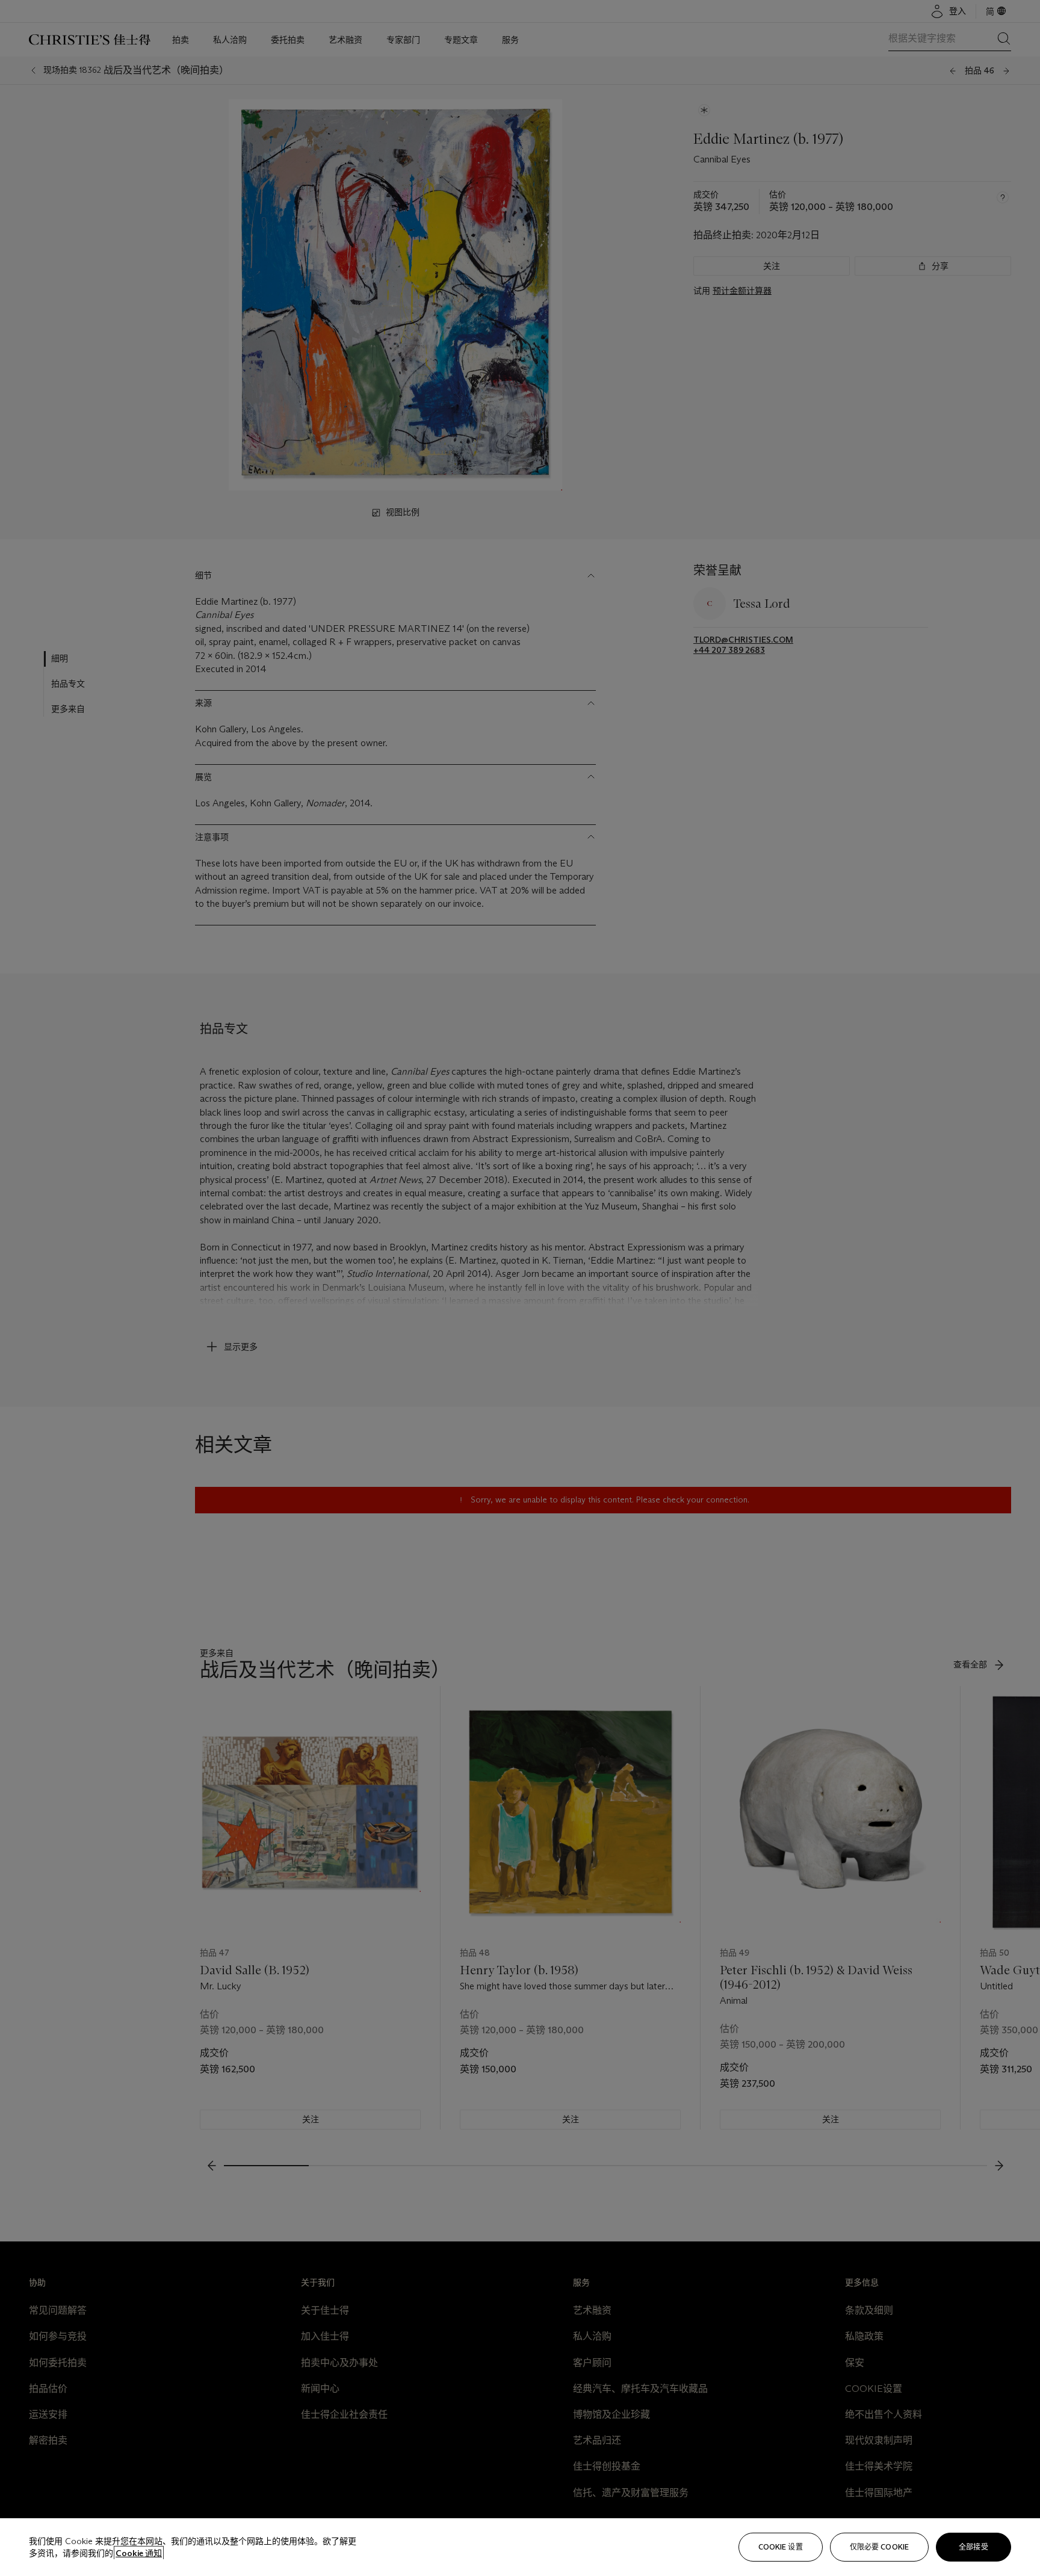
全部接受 (973, 2547)
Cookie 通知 (139, 2553)
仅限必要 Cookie (879, 2547)
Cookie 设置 (781, 2547)
